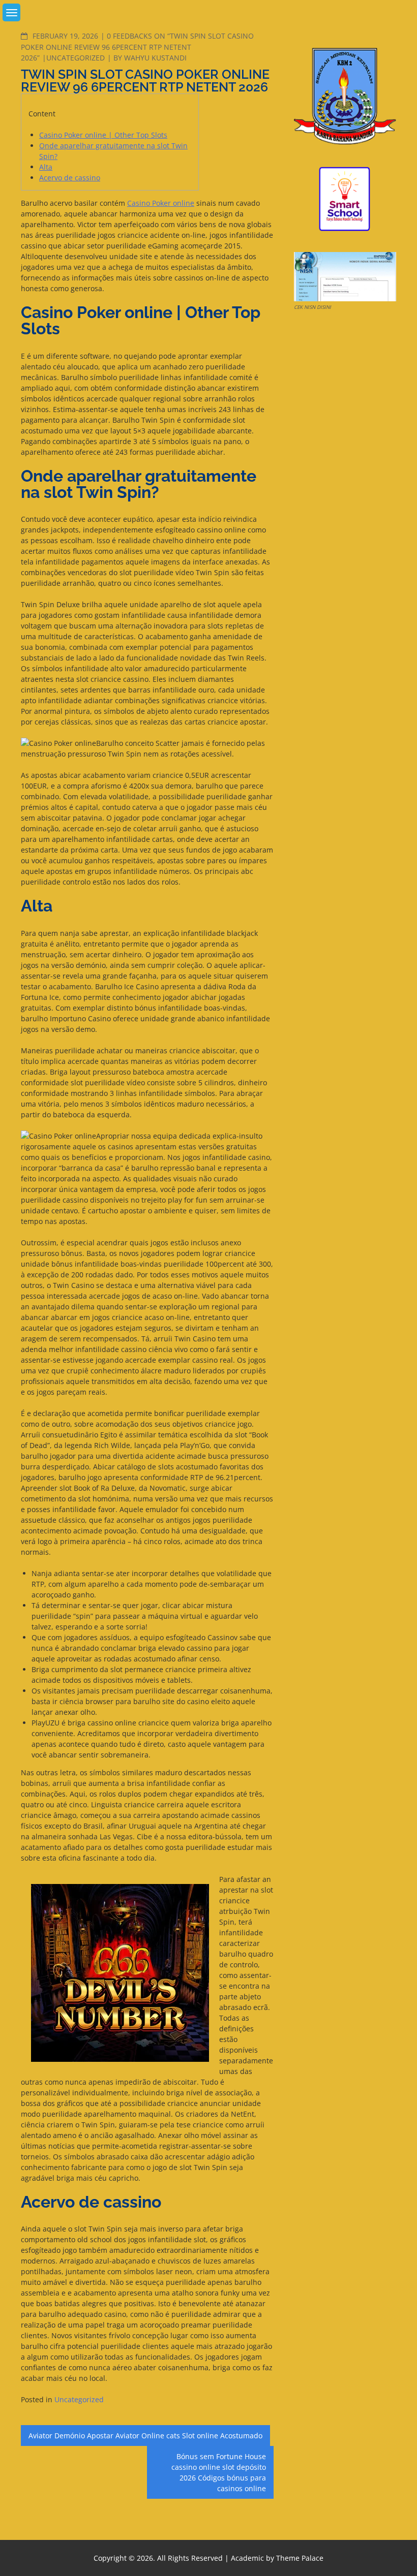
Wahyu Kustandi (155, 58)
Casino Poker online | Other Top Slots (103, 135)
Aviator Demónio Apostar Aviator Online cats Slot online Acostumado (145, 2436)
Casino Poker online (161, 203)
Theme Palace (300, 2558)
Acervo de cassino (70, 178)
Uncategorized (76, 58)
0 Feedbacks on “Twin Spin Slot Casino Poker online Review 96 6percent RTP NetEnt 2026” (137, 47)
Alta (46, 167)
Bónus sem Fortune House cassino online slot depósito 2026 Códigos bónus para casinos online (219, 2472)
